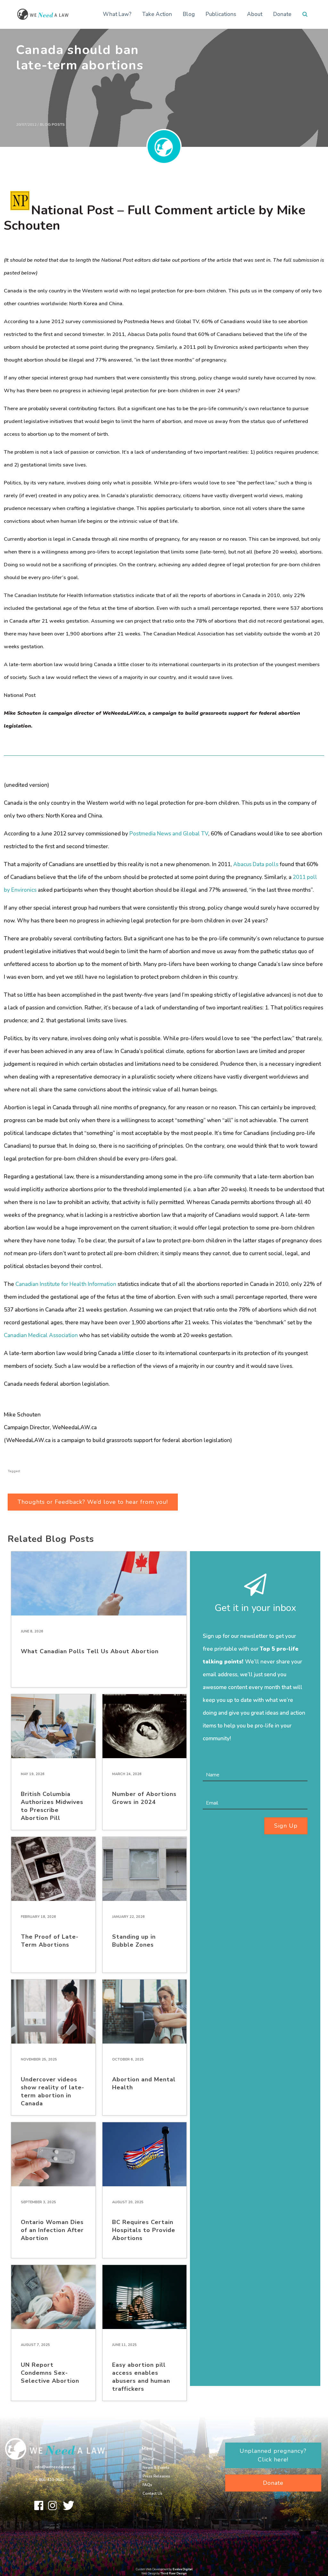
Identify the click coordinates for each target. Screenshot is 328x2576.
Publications (221, 14)
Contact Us (152, 2493)
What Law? (117, 14)
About (255, 14)
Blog (189, 14)
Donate (282, 14)
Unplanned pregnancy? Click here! (273, 2455)
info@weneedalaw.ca (55, 2467)
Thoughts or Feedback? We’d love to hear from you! (93, 1502)
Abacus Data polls (256, 864)
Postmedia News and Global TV (169, 834)
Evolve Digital (183, 2569)
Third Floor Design (174, 2573)
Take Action (157, 14)
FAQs (147, 2485)
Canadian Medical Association (41, 1335)
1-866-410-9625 (50, 2480)
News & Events (156, 2468)
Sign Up (286, 1826)
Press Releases (156, 2476)
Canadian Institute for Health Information (66, 1284)
